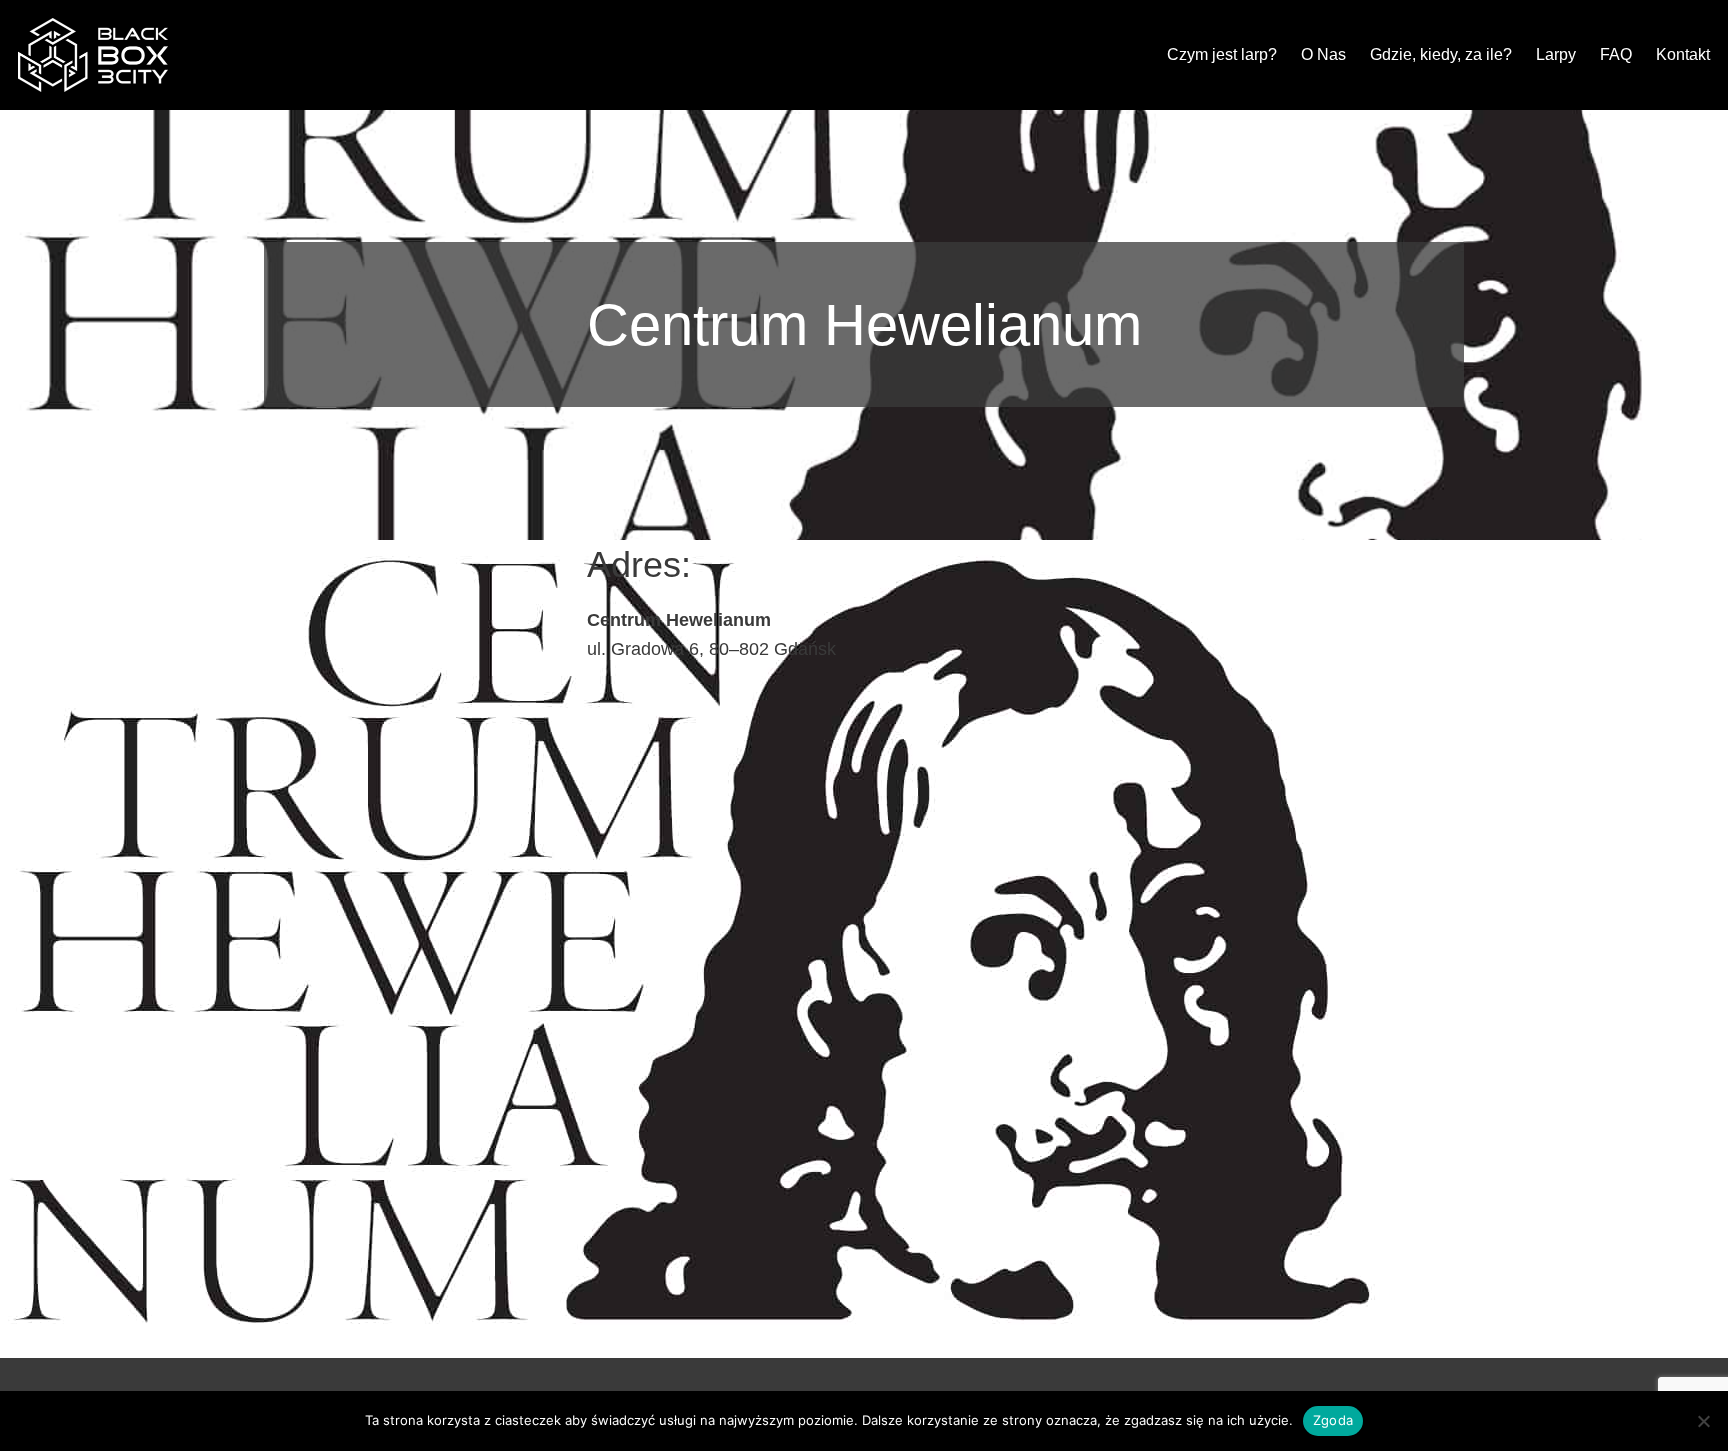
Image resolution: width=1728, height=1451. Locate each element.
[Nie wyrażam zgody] (1703, 1421)
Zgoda (1333, 1420)
